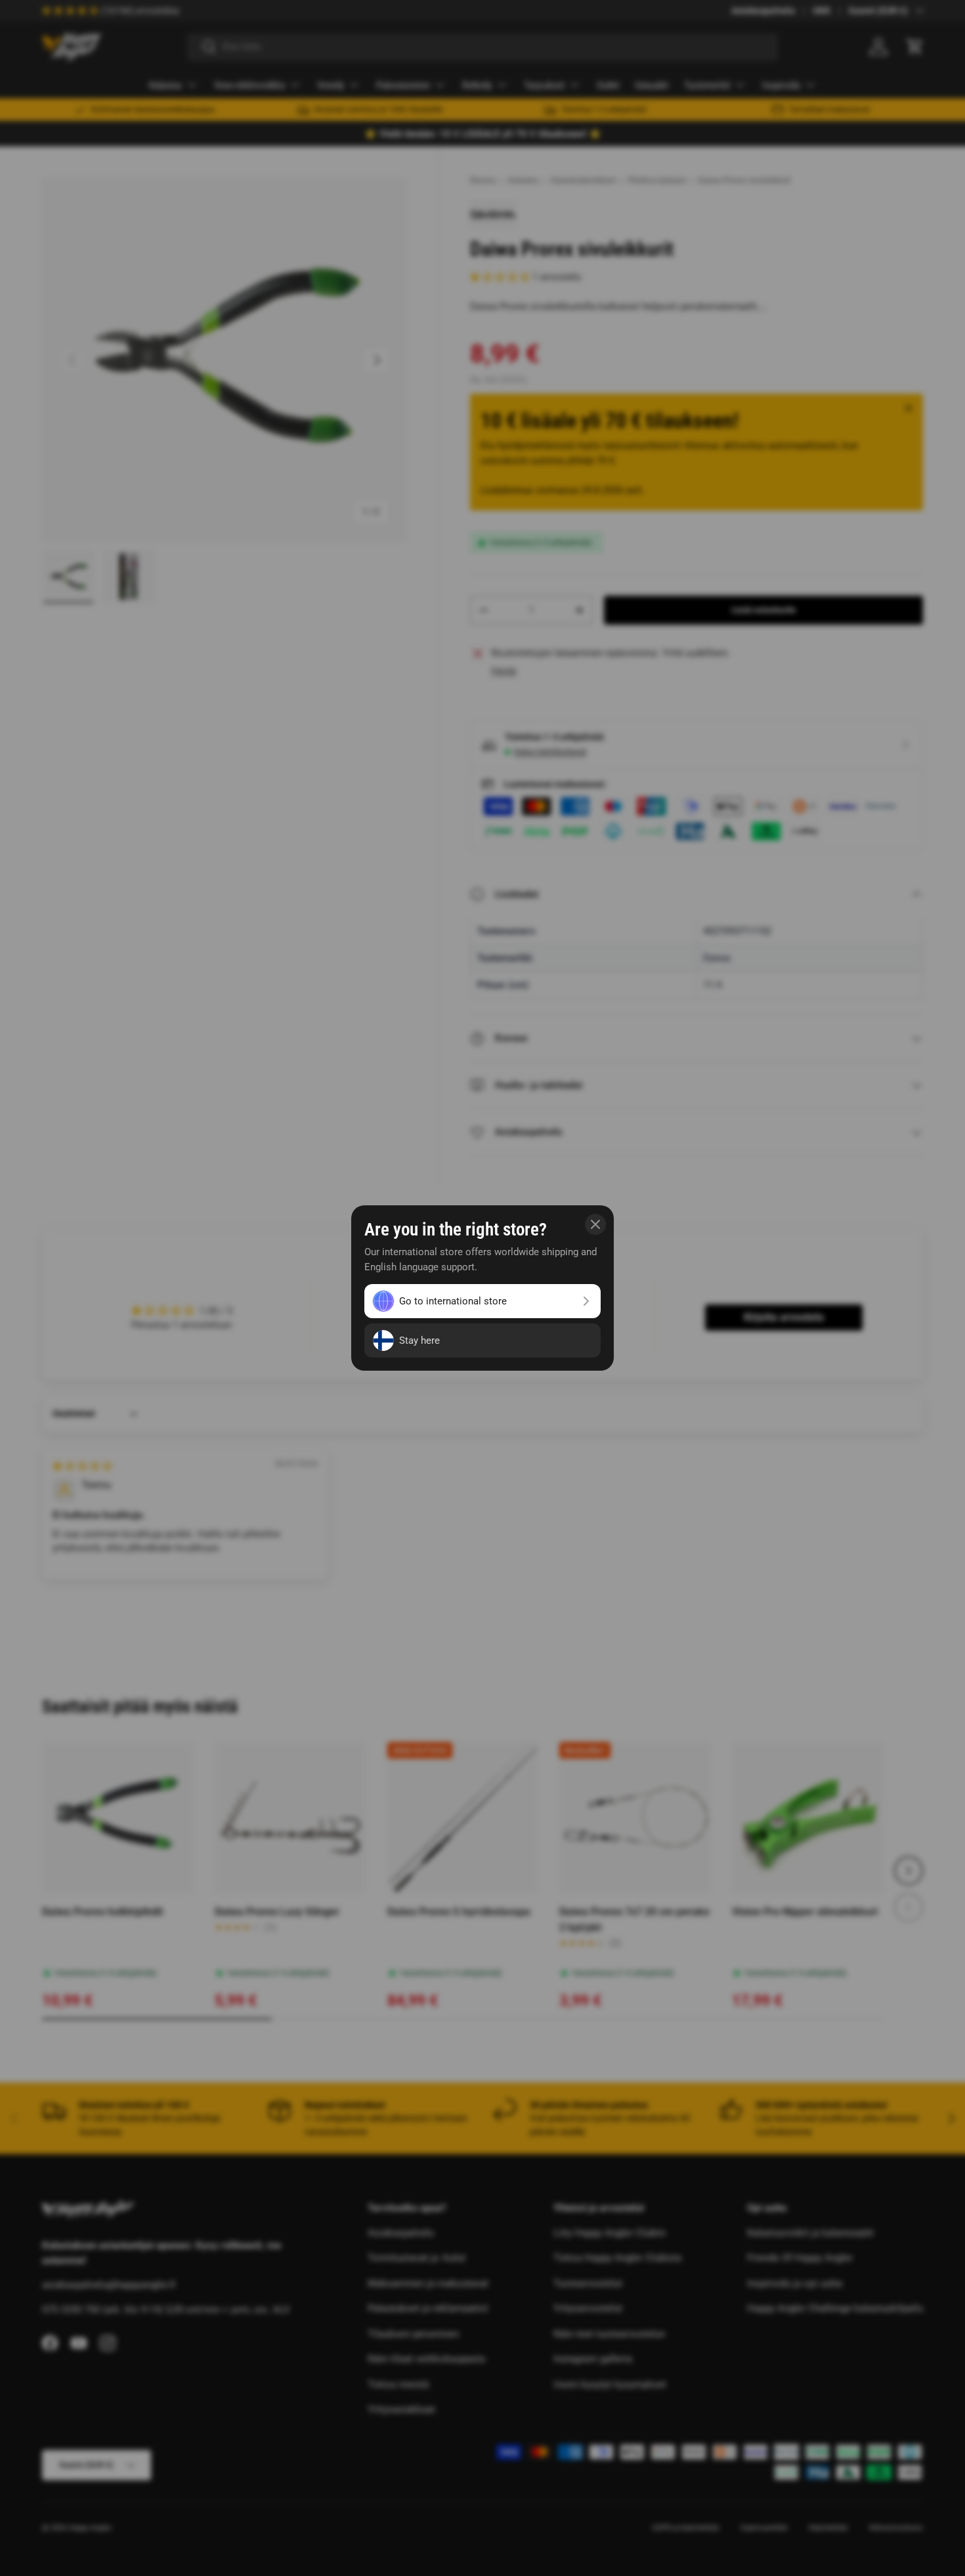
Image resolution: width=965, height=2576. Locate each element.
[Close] (595, 1224)
